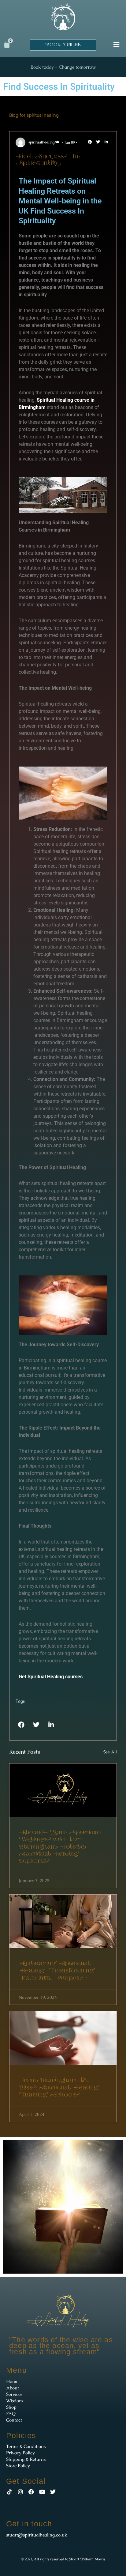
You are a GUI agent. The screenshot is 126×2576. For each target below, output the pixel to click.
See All (110, 1752)
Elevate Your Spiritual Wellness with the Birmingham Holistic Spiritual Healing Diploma (60, 1847)
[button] (116, 45)
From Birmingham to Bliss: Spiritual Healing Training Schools (59, 2088)
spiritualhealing (41, 142)
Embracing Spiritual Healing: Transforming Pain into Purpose (57, 1971)
